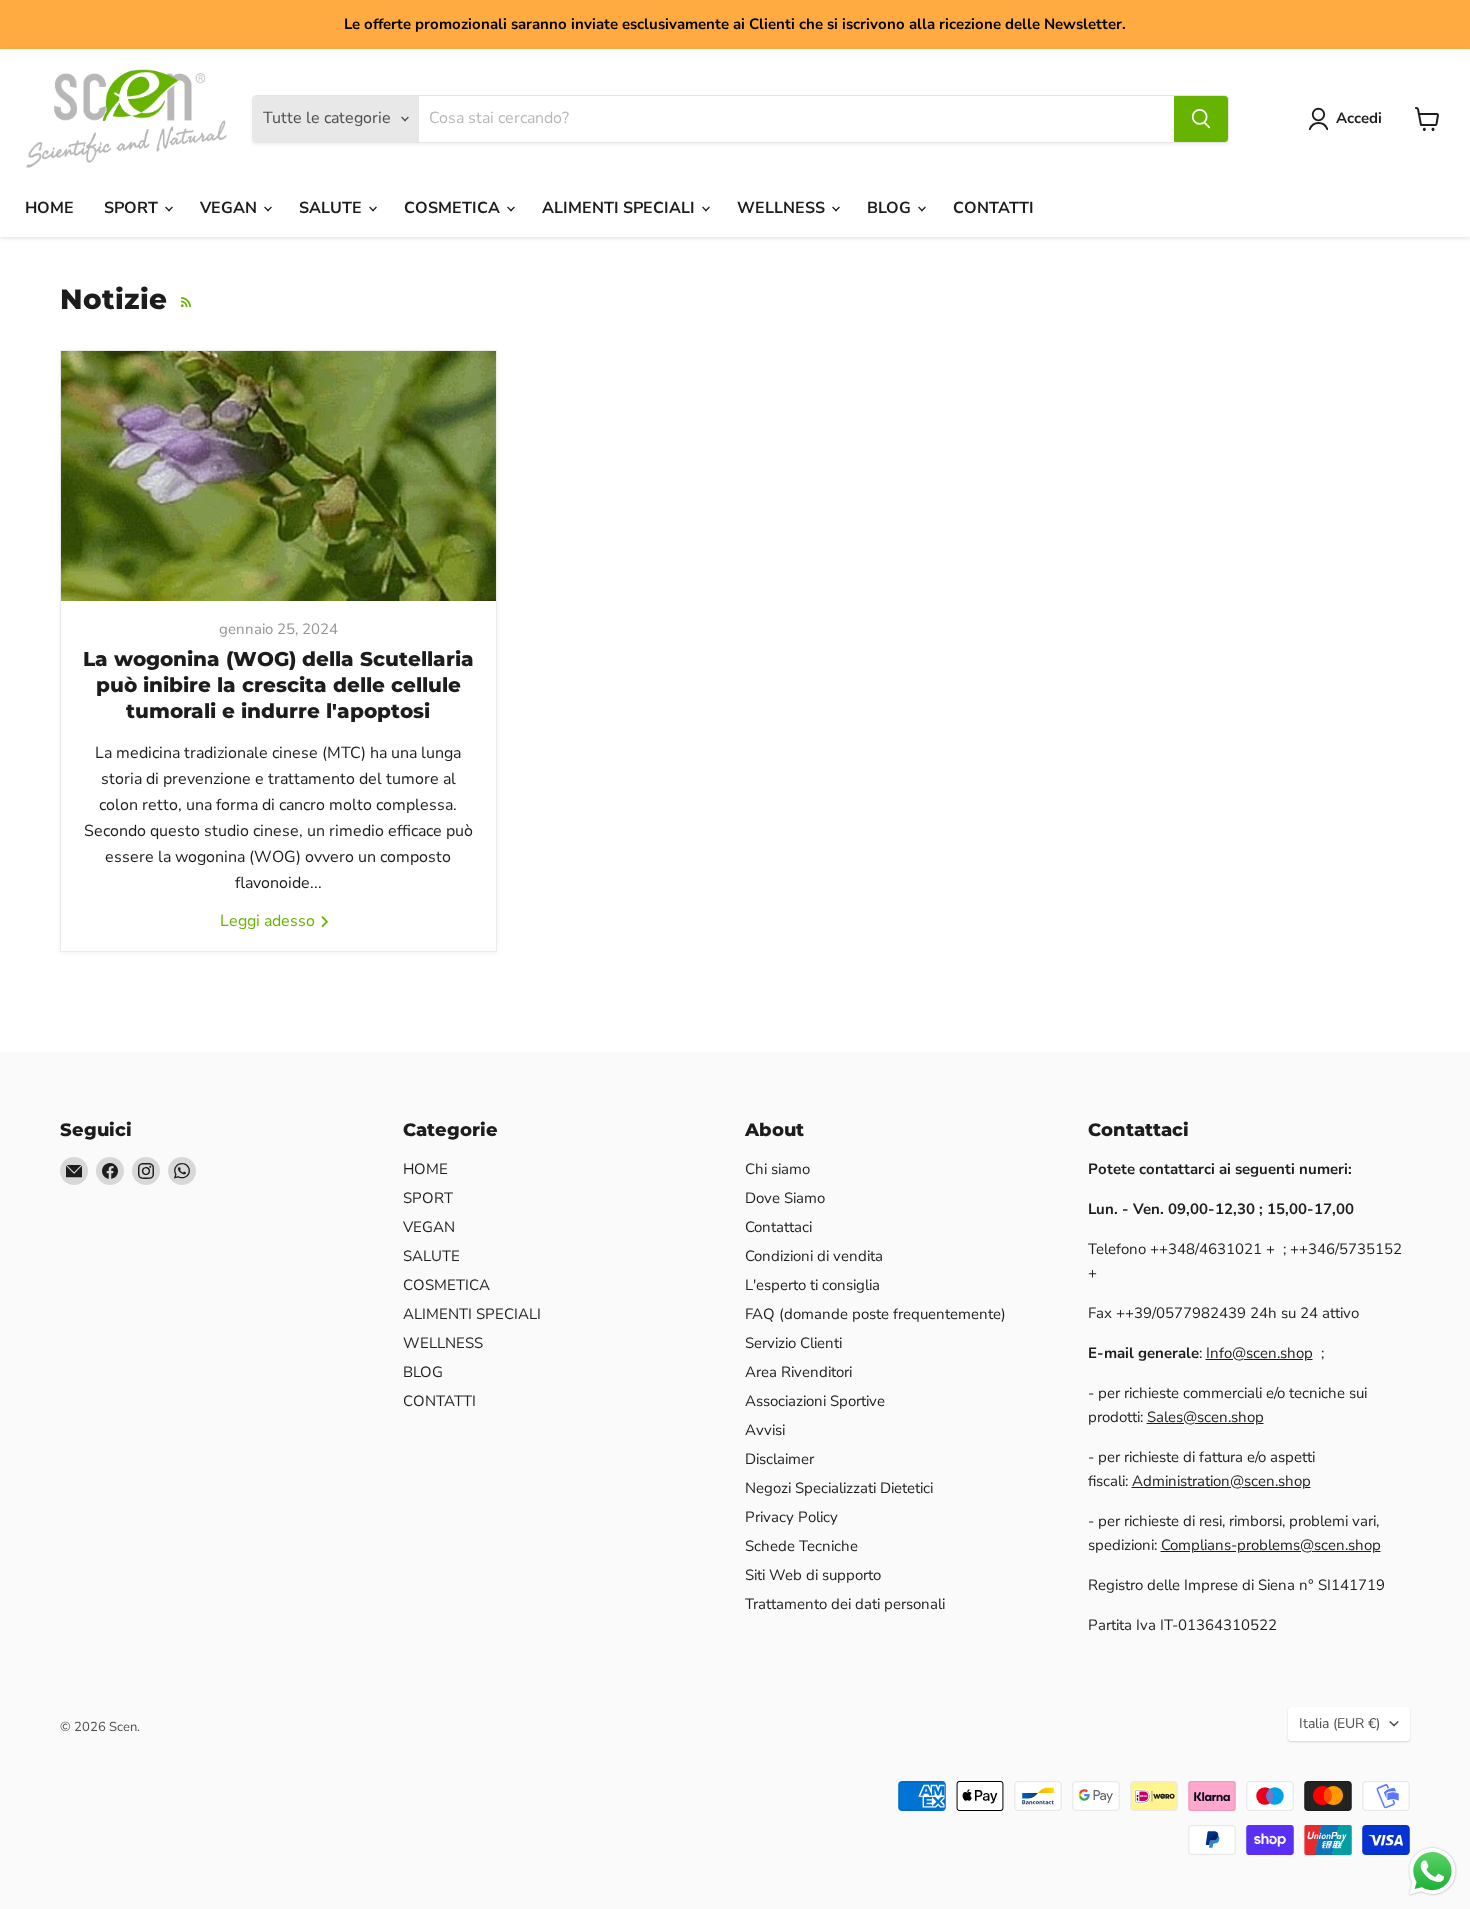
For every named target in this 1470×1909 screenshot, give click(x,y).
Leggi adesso (269, 921)
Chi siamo (777, 1169)
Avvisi (765, 1430)
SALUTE (332, 208)
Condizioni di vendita (814, 1256)
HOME (49, 208)
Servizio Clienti (793, 1343)
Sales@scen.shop (1205, 1417)
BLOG (891, 208)
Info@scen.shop (1259, 1353)
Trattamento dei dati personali (845, 1604)
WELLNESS (783, 208)
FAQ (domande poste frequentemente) (875, 1314)
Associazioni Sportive (815, 1401)
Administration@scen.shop (1221, 1481)
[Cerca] (1201, 119)
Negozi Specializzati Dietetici (839, 1488)
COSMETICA (454, 208)
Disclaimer (779, 1459)
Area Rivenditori (798, 1372)
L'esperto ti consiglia (812, 1285)
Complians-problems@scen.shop (1271, 1545)
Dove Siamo (785, 1198)
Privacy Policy (791, 1517)
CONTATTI (993, 208)
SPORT (133, 208)
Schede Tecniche (801, 1546)
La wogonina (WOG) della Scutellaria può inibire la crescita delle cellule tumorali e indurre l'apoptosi (278, 685)
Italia (1339, 1723)
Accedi (1359, 118)
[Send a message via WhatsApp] (1432, 1871)
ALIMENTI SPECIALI (620, 208)
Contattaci (778, 1227)
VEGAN (230, 208)
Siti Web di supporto (813, 1575)
